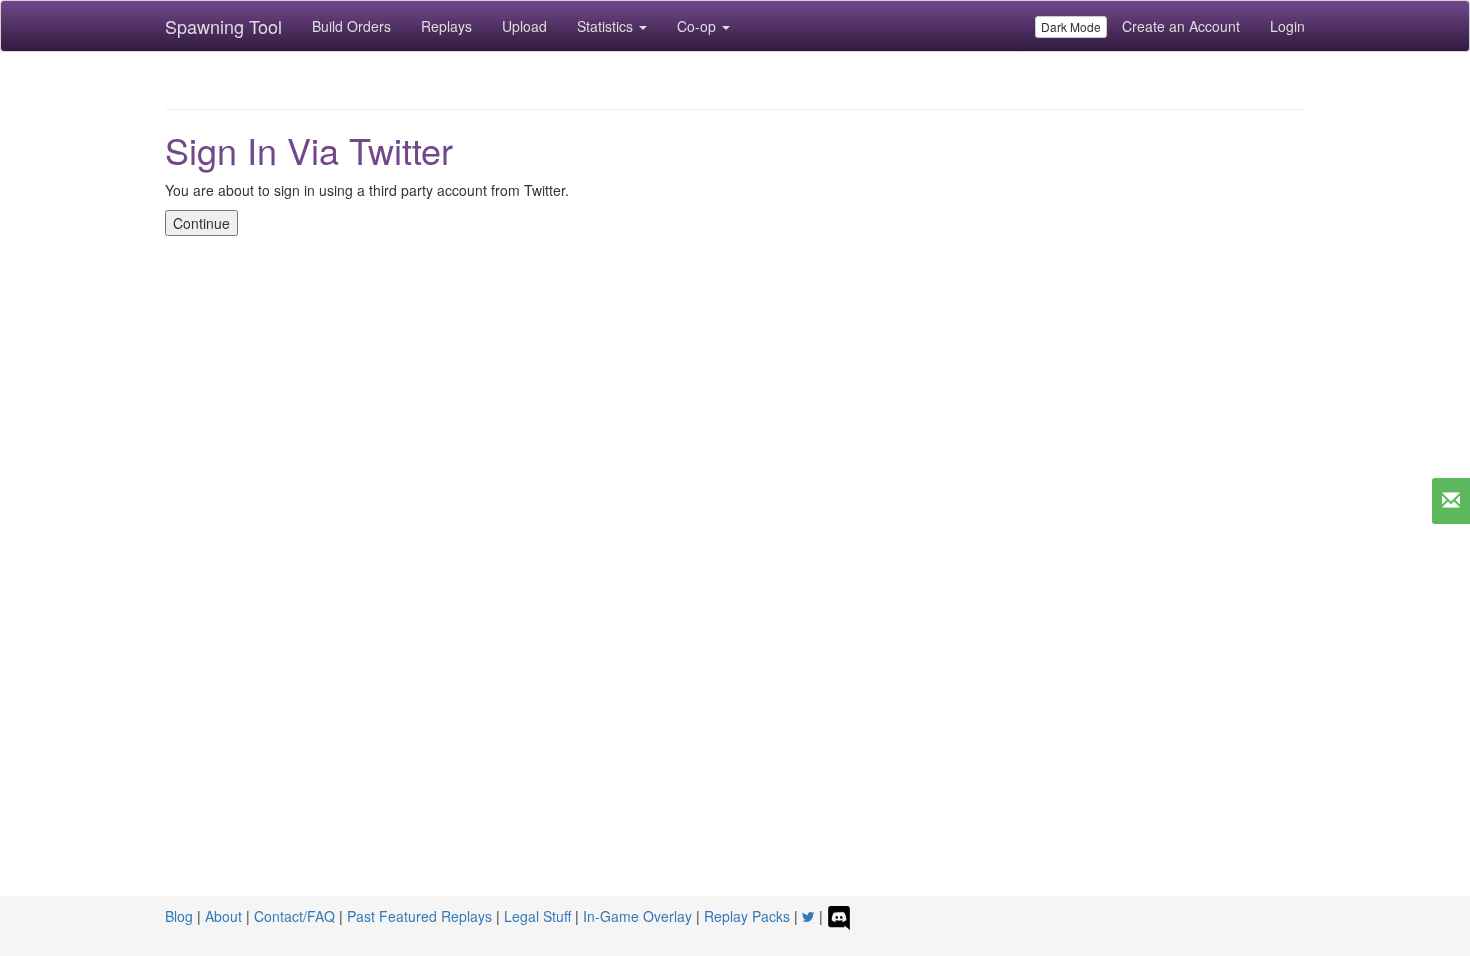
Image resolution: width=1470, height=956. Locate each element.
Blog (179, 916)
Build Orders (351, 26)
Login (1287, 26)
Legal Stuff (537, 916)
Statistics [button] (607, 26)
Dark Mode (1071, 26)
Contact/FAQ (294, 916)
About (223, 916)
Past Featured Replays (419, 916)
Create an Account (1181, 26)
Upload (524, 26)
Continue (201, 223)
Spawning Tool (223, 26)
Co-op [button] (698, 26)
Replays (446, 26)
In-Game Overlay (637, 916)
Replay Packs (747, 916)
